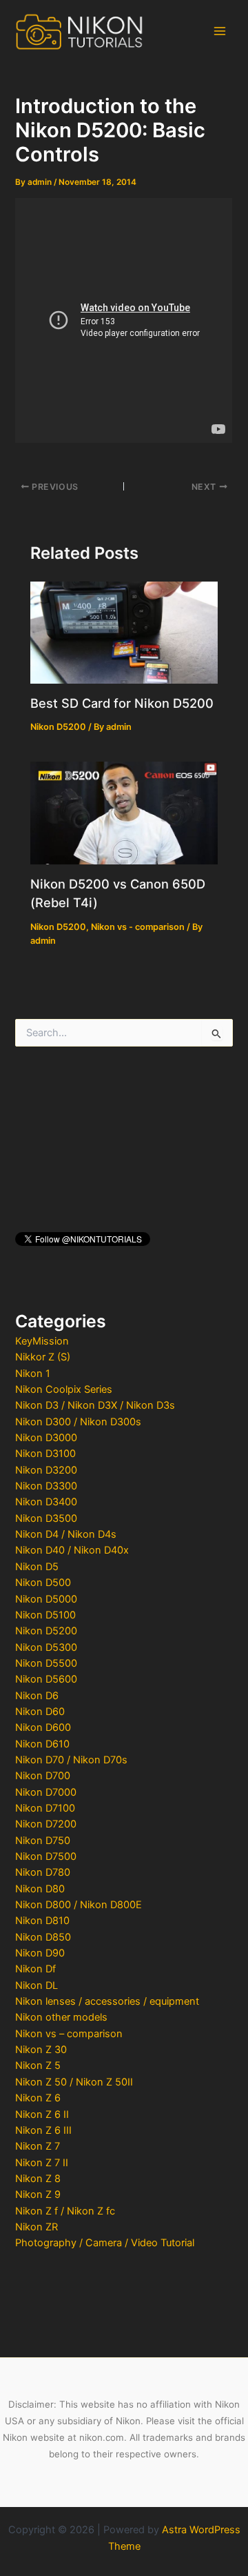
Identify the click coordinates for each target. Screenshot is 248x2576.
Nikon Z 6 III (43, 2130)
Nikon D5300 (46, 1647)
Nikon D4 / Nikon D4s (66, 1534)
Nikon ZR (37, 2227)
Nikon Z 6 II (42, 2114)
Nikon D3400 (46, 1502)
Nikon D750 (43, 1841)
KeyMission (42, 1341)
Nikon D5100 (45, 1615)
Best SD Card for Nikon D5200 (122, 703)
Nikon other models (61, 2017)
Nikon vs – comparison (69, 2034)
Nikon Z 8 (38, 2179)
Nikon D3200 (46, 1470)
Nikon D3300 (46, 1486)
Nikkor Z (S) (43, 1357)
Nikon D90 (40, 1953)
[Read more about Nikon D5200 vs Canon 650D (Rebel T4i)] (124, 813)
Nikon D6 (37, 1696)
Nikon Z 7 (38, 2146)
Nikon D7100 (45, 1808)
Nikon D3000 (46, 1438)
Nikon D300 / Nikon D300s (78, 1422)
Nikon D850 (43, 1937)
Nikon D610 (42, 1744)
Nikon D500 (43, 1583)
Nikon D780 (43, 1872)
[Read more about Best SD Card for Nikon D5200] (124, 632)
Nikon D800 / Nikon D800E (79, 1905)
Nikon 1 (33, 1374)
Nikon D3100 (45, 1454)
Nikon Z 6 (38, 2098)
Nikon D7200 (46, 1824)
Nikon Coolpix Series (64, 1389)
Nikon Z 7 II (42, 2163)
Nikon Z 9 (38, 2194)
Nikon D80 (40, 1889)
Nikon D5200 (46, 1631)
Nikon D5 (37, 1567)
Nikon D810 (42, 1921)
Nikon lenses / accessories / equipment (107, 2001)
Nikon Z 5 (38, 2065)
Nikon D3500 (46, 1518)
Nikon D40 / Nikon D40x (72, 1550)
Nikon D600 (43, 1727)
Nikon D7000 (46, 1792)
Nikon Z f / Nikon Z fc (65, 2211)
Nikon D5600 (46, 1679)
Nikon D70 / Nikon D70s (71, 1760)
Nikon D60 (40, 1712)
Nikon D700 (43, 1776)
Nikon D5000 (46, 1599)
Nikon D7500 (46, 1856)
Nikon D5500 (46, 1663)
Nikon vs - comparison (138, 927)
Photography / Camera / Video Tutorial (105, 2243)
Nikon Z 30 (41, 2050)
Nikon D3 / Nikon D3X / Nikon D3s (95, 1405)
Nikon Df (35, 1969)
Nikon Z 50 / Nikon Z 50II (74, 2082)
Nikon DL (37, 1985)
